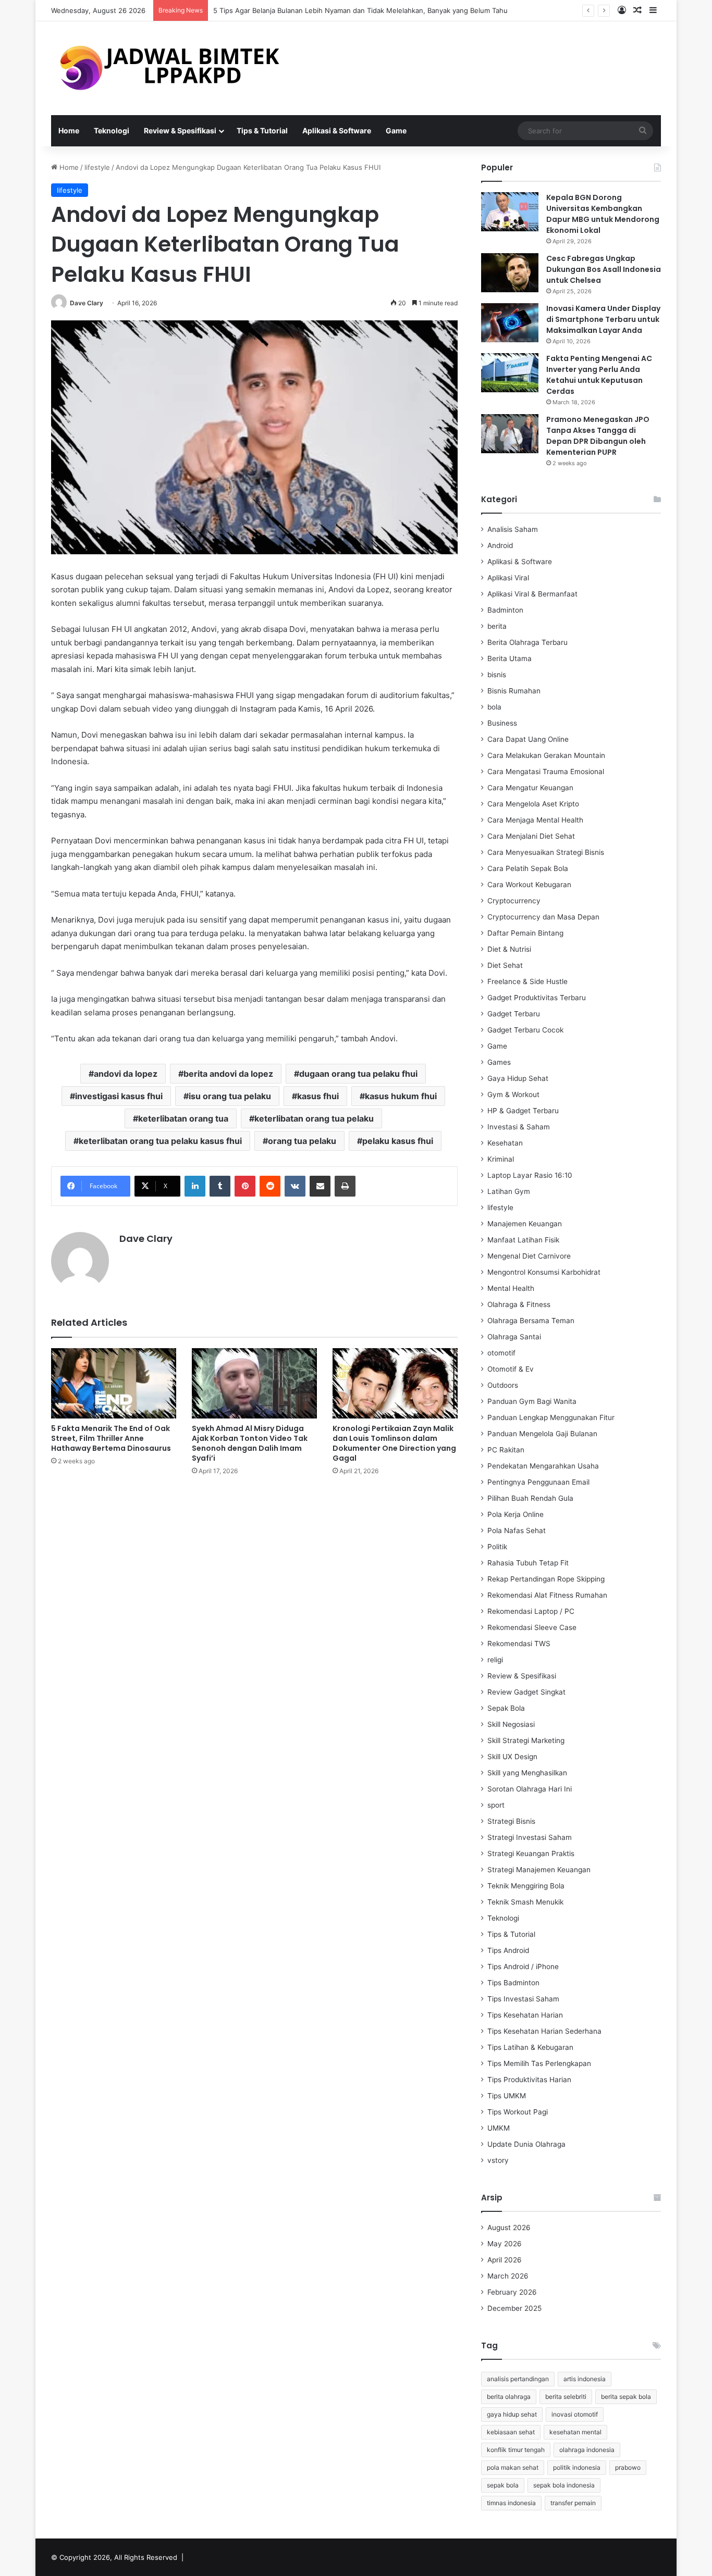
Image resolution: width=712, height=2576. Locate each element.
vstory (498, 2160)
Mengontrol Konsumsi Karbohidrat (544, 1272)
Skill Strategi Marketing (526, 1740)
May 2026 (505, 2244)
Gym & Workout (513, 1094)
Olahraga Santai (514, 1337)
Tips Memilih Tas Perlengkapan (539, 2063)
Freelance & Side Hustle (527, 981)
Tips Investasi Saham (523, 1999)
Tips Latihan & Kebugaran (530, 2047)
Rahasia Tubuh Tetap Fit (528, 1563)
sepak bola (503, 2485)
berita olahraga (509, 2397)
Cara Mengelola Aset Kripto (533, 804)
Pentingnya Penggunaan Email (538, 1482)
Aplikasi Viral (508, 578)
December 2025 (514, 2308)
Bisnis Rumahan (514, 691)
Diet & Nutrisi (509, 949)
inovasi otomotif (575, 2414)
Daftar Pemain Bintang (525, 933)
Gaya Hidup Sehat (518, 1078)
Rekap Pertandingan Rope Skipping (546, 1579)
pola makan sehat (513, 2467)
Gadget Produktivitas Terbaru (537, 998)
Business (502, 723)
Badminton (505, 610)
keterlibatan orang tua (183, 1118)
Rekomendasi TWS (519, 1644)
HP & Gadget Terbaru (523, 1111)
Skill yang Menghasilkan (527, 1773)
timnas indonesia (511, 2503)
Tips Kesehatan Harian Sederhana (544, 2031)
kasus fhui (318, 1096)
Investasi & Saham (519, 1127)
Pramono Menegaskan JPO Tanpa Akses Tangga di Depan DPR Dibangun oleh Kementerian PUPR (598, 436)
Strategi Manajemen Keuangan (539, 1870)
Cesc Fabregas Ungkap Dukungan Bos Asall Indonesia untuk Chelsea (604, 269)
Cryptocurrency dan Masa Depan (543, 917)
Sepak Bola (506, 1708)
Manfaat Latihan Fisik (523, 1240)
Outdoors (503, 1385)
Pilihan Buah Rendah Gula (530, 1498)
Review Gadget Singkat (526, 1692)
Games (499, 1062)
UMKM (499, 2128)
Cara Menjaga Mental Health (535, 820)
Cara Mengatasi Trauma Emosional (546, 771)
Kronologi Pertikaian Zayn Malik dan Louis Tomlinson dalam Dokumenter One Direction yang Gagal (394, 1443)
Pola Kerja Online (515, 1514)
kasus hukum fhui (401, 1096)
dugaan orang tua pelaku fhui (358, 1074)
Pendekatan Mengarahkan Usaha (543, 1466)
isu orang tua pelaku (230, 1096)
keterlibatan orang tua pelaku (314, 1118)
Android (500, 545)
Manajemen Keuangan (525, 1224)
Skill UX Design (512, 1757)
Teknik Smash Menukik (525, 1902)
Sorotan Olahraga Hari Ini (530, 1789)
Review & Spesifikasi (180, 130)
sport (496, 1805)
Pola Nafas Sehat (517, 1530)
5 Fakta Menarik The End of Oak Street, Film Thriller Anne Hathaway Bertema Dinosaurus (111, 1438)
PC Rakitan (506, 1450)
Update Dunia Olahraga (526, 2144)
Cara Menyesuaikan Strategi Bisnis (546, 852)
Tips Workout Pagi (518, 2112)
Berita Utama (510, 658)
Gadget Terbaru (514, 1014)
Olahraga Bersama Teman (531, 1321)
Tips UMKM (507, 2096)
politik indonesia (577, 2467)
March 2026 (508, 2276)
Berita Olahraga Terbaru (527, 642)
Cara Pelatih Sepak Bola (528, 868)
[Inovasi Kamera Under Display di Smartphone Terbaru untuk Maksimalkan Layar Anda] (510, 323)
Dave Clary (87, 303)
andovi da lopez (126, 1074)
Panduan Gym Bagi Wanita (532, 1401)
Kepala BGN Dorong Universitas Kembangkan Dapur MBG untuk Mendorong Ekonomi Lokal (603, 214)
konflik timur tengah (516, 2450)
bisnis (497, 675)
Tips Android (508, 1950)
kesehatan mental (575, 2432)
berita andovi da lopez (228, 1074)
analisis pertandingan (518, 2379)
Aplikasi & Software (337, 130)
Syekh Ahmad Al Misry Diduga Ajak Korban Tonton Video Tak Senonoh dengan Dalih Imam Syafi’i (250, 1443)
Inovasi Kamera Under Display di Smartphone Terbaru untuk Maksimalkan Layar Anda (603, 319)
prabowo (628, 2467)
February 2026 (512, 2292)
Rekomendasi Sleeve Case (532, 1627)
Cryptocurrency (514, 901)
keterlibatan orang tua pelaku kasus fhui (160, 1141)
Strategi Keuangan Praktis (531, 1853)
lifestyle (97, 167)
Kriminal (501, 1159)
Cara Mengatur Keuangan (530, 788)
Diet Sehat (505, 965)
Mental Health (511, 1288)
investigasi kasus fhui (119, 1096)
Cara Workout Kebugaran (529, 885)
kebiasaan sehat (511, 2432)
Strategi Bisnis (511, 1821)
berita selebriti (566, 2397)
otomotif (501, 1353)
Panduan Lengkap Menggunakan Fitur (551, 1417)
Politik (497, 1547)
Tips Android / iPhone (523, 1967)
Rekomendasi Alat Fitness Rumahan (547, 1595)
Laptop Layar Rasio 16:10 (530, 1175)
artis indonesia (585, 2379)
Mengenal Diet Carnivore (529, 1256)
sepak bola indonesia (564, 2485)
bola (494, 707)
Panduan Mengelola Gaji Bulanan (542, 1434)
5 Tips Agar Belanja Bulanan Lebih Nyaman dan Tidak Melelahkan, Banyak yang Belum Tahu (360, 10)
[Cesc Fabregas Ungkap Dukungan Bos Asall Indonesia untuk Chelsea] (510, 273)
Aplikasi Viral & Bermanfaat (532, 594)
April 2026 (505, 2260)
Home (69, 130)
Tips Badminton (513, 1983)
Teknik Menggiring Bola (526, 1886)
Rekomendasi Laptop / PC (531, 1611)
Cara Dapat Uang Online (528, 739)
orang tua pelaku (302, 1141)
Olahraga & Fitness (519, 1304)
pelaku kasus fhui (398, 1141)
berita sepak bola (626, 2397)
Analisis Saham (513, 529)
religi (495, 1660)
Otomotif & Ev (511, 1369)
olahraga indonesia (587, 2450)
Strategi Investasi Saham (530, 1837)
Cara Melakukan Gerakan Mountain (546, 755)
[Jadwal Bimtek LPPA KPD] (168, 68)
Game (396, 130)
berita (497, 626)
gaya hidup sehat (512, 2414)
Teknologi (112, 130)
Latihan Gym (509, 1191)
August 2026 (509, 2227)
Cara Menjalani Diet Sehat (531, 836)
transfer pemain (573, 2503)
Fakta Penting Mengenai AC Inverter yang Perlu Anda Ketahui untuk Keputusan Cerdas (599, 375)
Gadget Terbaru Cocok (525, 1030)
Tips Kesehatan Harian (525, 2015)
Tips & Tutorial (262, 130)
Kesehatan (505, 1143)
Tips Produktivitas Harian (529, 2080)
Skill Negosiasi (511, 1724)
